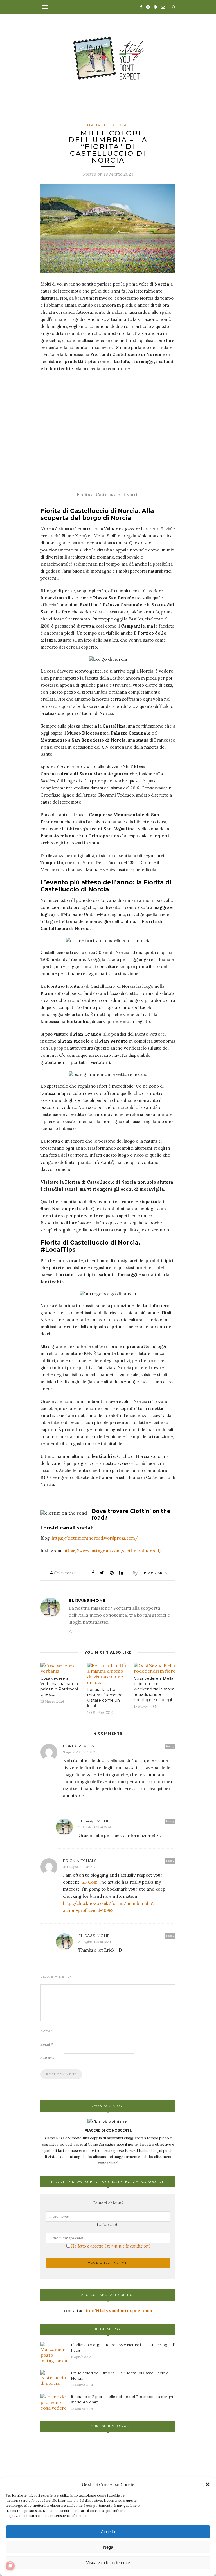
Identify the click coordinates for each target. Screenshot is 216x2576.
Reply (170, 1746)
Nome (47, 2031)
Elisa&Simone (155, 1573)
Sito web (47, 2058)
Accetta (108, 2532)
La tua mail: (108, 2225)
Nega (108, 2547)
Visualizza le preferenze (108, 2563)
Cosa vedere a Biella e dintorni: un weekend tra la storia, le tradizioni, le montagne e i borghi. (155, 1689)
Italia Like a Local (108, 125)
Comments (63, 1573)
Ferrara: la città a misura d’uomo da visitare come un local (105, 1698)
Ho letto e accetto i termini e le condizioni (111, 2246)
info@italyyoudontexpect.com (119, 2311)
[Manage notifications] (10, 2566)
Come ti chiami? (108, 2203)
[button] (208, 2484)
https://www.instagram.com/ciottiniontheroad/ (113, 1551)
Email (47, 2044)
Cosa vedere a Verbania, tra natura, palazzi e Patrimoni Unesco (60, 1686)
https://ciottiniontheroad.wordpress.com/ (95, 1538)
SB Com (90, 1882)
